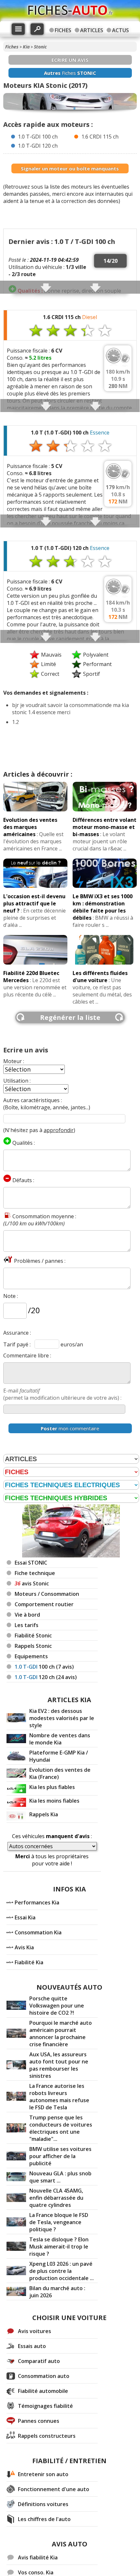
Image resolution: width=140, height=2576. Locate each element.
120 (46, 1677)
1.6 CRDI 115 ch (100, 137)
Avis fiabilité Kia (38, 2557)
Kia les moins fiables (54, 1801)
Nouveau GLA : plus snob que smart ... (60, 2177)
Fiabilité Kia (29, 1962)
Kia (26, 47)
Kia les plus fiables (52, 1787)
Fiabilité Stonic (33, 1635)
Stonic (40, 47)
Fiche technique (35, 1573)
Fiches (12, 47)
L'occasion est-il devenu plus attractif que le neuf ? (34, 903)
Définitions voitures (43, 2504)
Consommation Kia (38, 1932)
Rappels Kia (44, 1814)
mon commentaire (70, 1428)
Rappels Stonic (33, 1646)
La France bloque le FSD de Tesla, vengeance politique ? (59, 2222)
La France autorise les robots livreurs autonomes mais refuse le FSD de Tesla (59, 2097)
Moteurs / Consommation (47, 1594)
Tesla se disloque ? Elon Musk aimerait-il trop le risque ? (59, 2247)
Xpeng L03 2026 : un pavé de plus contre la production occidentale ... (62, 2271)
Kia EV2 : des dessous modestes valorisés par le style (62, 1718)
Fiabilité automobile (43, 2391)
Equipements (31, 1656)
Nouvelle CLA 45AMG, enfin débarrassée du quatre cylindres (56, 2198)
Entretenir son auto (43, 2474)
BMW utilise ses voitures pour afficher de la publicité (60, 2156)
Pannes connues (39, 2421)
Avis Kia (24, 1947)
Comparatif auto (39, 2361)
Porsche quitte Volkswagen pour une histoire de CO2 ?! (57, 2006)
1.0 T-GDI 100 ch (38, 137)
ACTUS (120, 30)
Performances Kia (37, 1902)
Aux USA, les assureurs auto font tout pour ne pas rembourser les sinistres (59, 2065)
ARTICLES (92, 30)
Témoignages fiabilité (45, 2406)
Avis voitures (35, 2331)
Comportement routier (44, 1604)
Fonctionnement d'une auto (54, 2489)
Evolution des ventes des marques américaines (30, 827)
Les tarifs (27, 1625)
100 (44, 1667)
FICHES (63, 30)
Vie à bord (27, 1615)
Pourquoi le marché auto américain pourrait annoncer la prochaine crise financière (61, 2034)
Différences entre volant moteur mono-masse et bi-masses (105, 827)
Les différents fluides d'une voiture (100, 977)
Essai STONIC (31, 1563)
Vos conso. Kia (36, 2572)
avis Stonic (32, 1583)
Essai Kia (25, 1917)
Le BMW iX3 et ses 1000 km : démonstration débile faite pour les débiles (103, 907)
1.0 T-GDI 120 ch (38, 146)
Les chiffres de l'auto (44, 2519)
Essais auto (32, 2346)
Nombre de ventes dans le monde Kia (60, 1739)
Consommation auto (44, 2376)
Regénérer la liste (70, 1017)
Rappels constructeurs (47, 2436)
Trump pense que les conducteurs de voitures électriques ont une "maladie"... (61, 2128)
